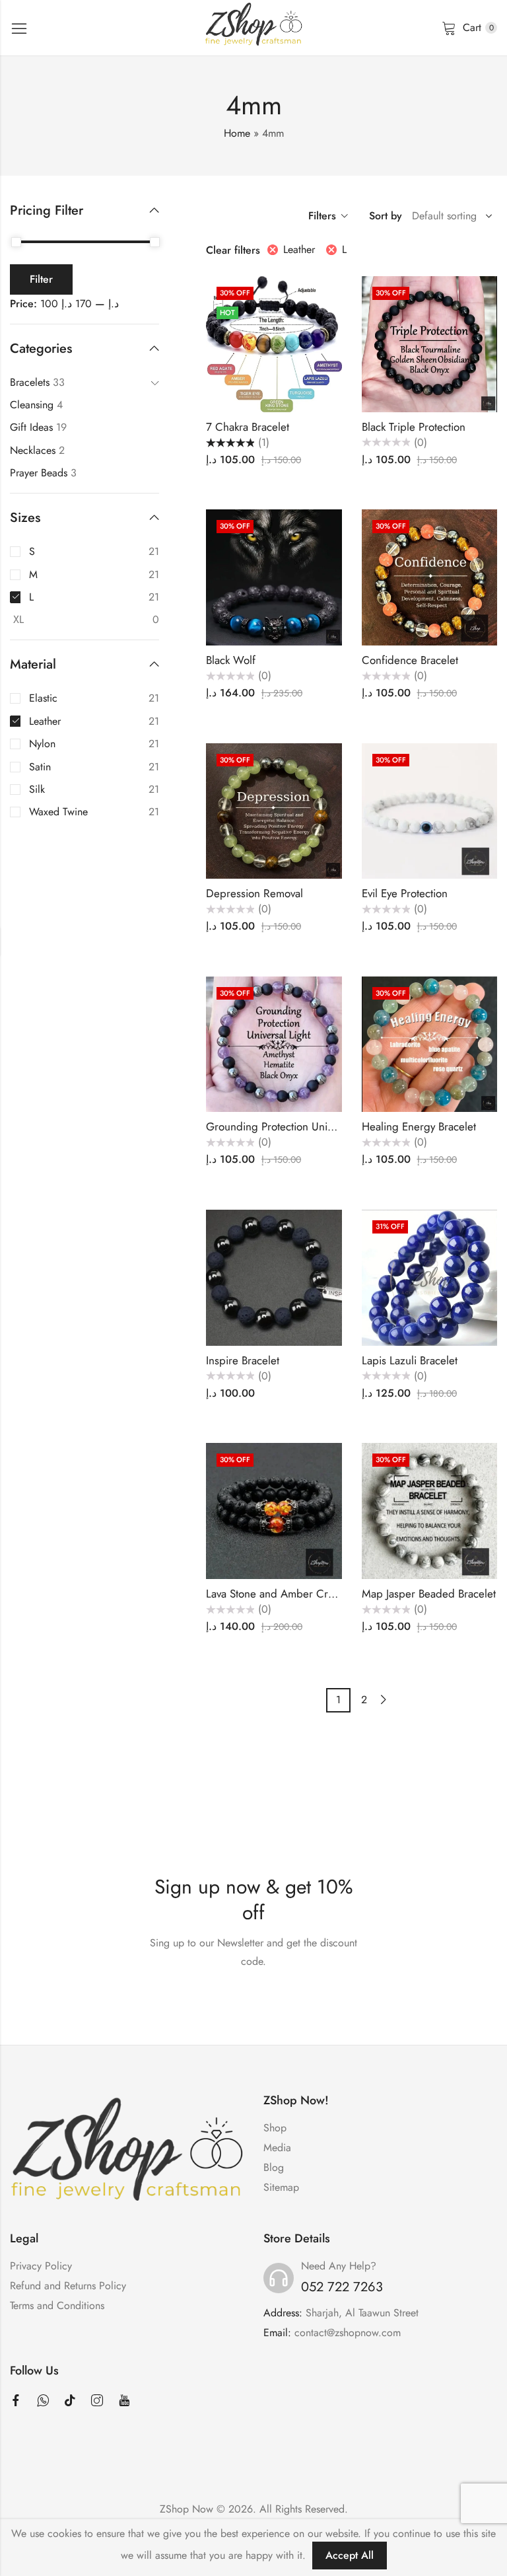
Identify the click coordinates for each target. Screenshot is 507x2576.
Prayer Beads (39, 473)
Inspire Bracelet (243, 1360)
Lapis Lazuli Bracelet (410, 1360)
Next (384, 1700)
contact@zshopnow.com (348, 2333)
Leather (299, 249)
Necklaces (33, 450)
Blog (274, 2167)
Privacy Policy (41, 2266)
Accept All (350, 2555)
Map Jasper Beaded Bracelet (429, 1594)
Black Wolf (231, 660)
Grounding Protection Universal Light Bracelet (314, 1126)
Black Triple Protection (414, 427)
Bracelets (30, 382)
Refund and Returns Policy (68, 2286)
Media (277, 2148)
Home (237, 133)
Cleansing (32, 405)
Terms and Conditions (57, 2305)
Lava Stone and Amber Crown (277, 1594)
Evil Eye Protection (405, 893)
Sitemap (281, 2187)
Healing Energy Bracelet (419, 1126)
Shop (275, 2128)
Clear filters (233, 250)
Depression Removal (254, 893)
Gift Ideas (31, 427)
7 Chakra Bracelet (248, 427)
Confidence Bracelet (410, 660)
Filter (41, 279)
